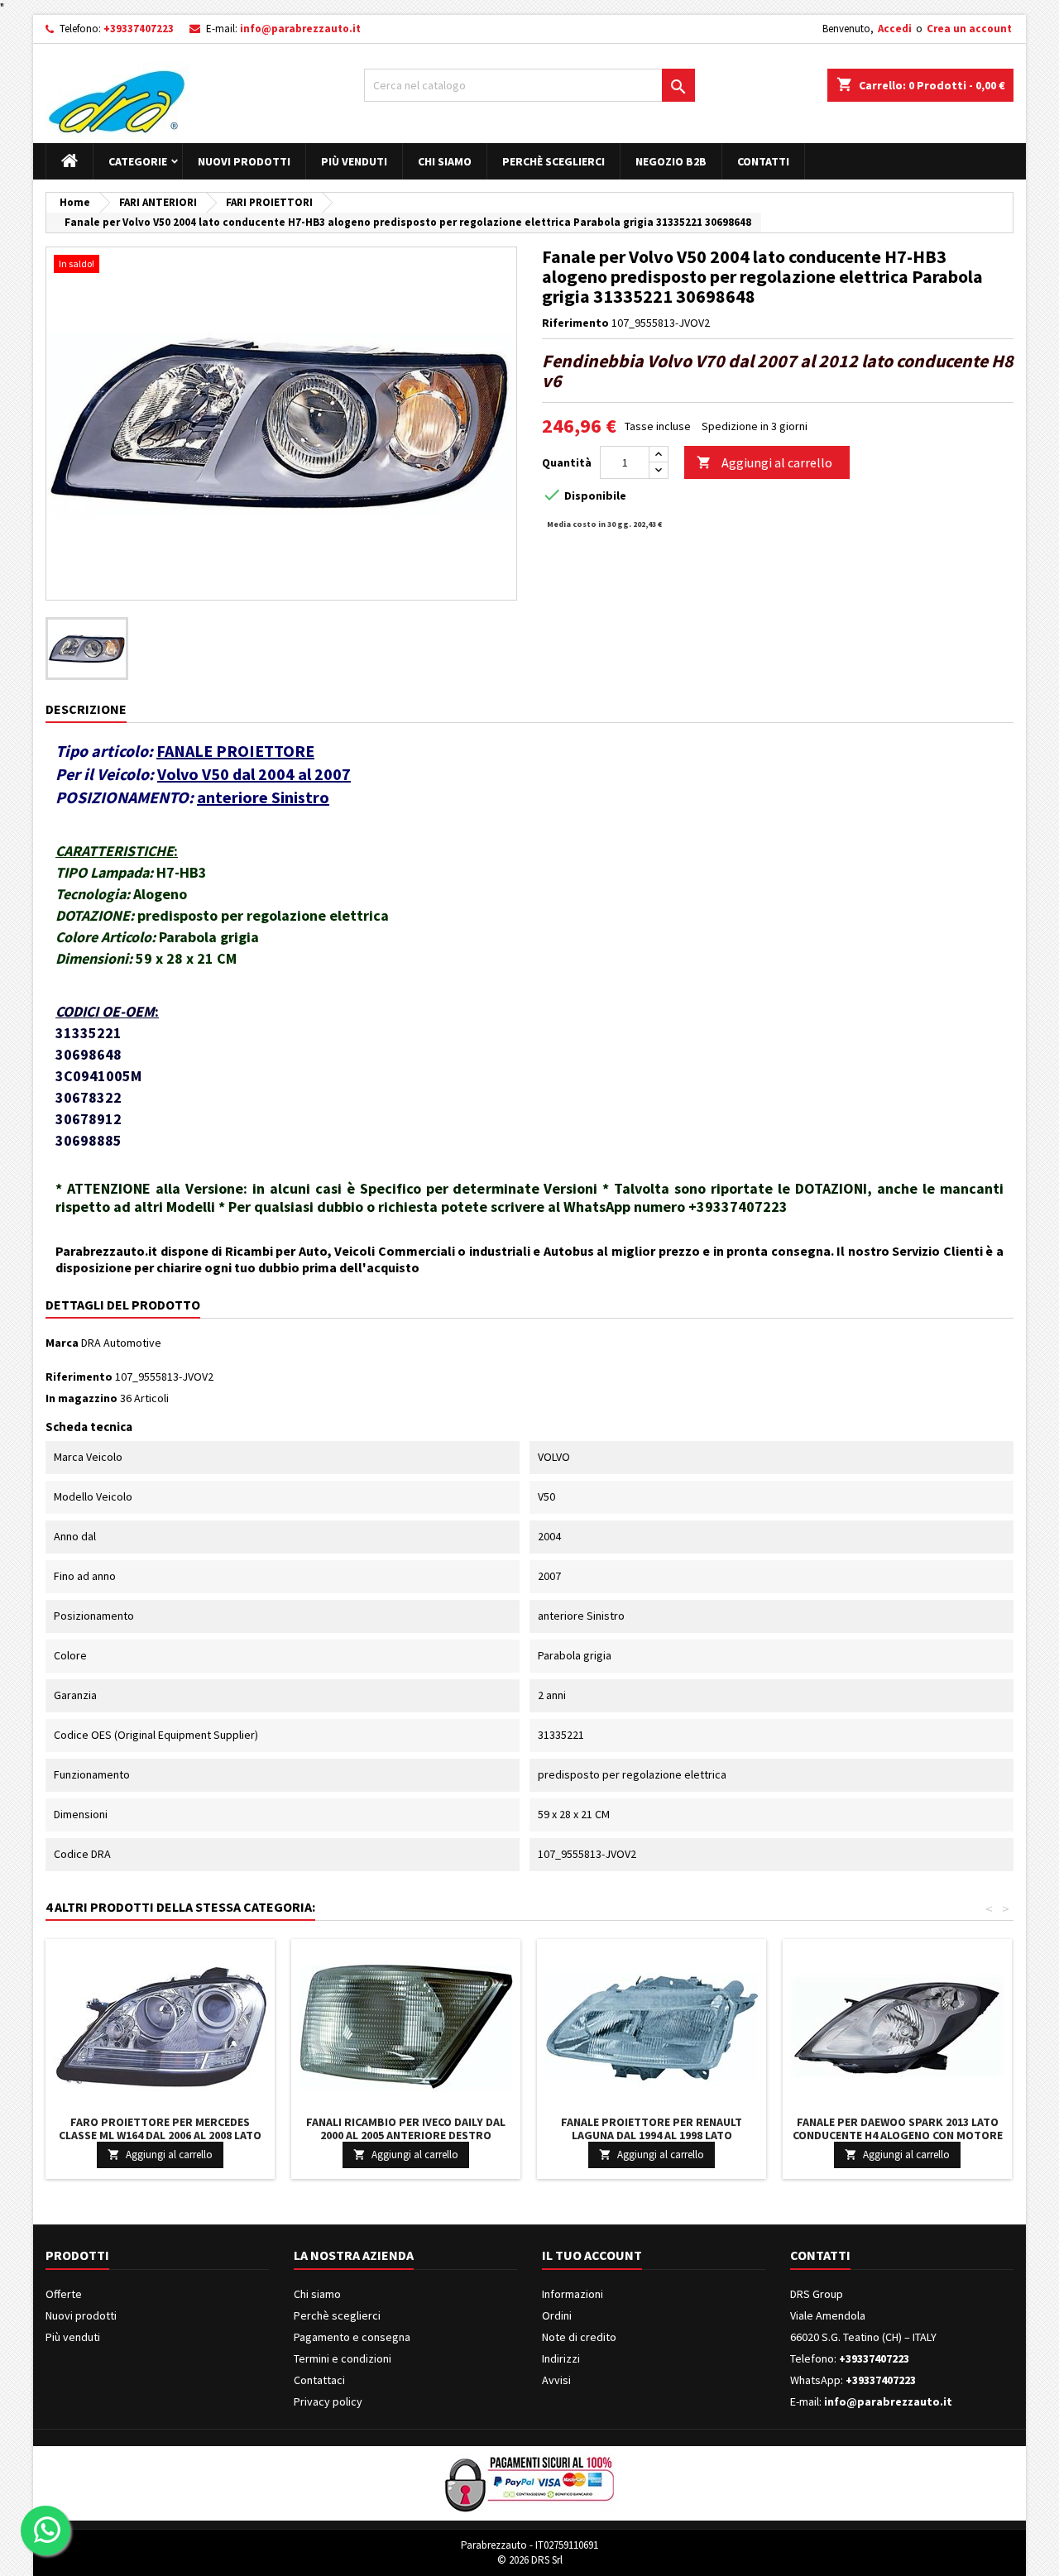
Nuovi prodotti (244, 161)
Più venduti (354, 161)
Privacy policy (328, 2401)
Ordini (557, 2315)
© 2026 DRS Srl (530, 2560)
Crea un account (969, 29)
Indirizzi (561, 2358)
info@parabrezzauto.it (300, 29)
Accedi (895, 29)
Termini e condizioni (343, 2358)
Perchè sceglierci (553, 161)
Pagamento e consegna (352, 2337)
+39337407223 (139, 29)
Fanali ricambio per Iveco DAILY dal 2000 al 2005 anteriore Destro (406, 2128)
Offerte (64, 2294)
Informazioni (573, 2294)
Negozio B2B (671, 161)
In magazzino (81, 1398)
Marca (62, 1343)
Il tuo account (592, 2255)
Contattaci (319, 2380)
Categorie (138, 161)
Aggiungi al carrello (764, 462)
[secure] (529, 2482)
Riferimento (575, 323)
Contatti (763, 161)
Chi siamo (445, 161)
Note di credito (579, 2337)
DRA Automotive (121, 1343)
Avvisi (556, 2380)
